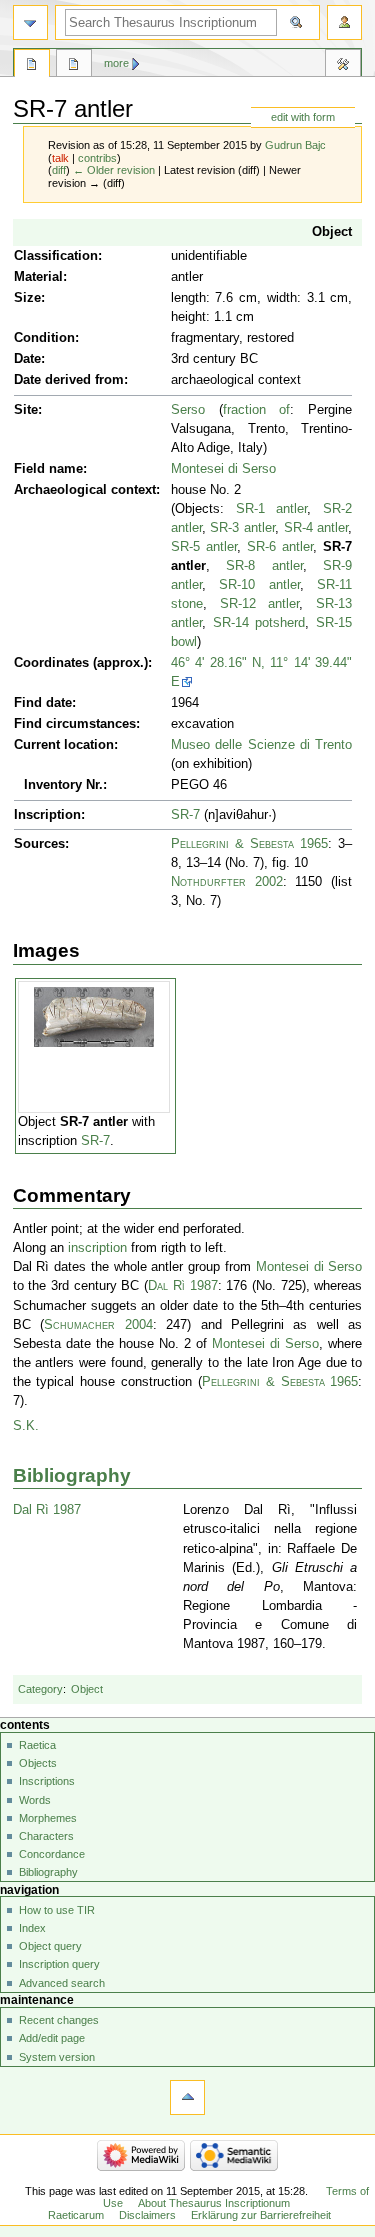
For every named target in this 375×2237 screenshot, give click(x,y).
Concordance (52, 1854)
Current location (64, 745)
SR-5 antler (204, 547)
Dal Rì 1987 (182, 1286)
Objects (38, 1763)
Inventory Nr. (63, 785)
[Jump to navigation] (30, 22)
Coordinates (51, 663)
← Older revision (114, 170)
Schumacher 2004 (98, 1325)
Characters (46, 1836)
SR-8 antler (264, 566)
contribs (97, 158)
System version (57, 2057)
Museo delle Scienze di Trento (262, 745)
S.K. (26, 1426)
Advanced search (62, 1983)
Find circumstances (75, 724)
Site (26, 410)
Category (40, 1689)
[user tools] (344, 22)
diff (59, 170)
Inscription (47, 815)
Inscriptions (47, 1781)
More (116, 63)
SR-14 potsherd (259, 623)
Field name (48, 469)
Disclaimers (147, 2215)
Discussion (74, 66)
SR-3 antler (242, 528)
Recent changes (59, 2020)
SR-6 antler (280, 547)
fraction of (257, 410)
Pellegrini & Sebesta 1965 (249, 844)
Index (32, 1928)
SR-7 (185, 815)
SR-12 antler (260, 604)
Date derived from (69, 380)
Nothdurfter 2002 (227, 882)
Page (32, 66)
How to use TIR (57, 1910)
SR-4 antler (316, 528)
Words (35, 1800)
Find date (43, 703)
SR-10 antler (259, 585)
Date (27, 359)
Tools (343, 66)
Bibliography (72, 1475)
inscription (97, 1248)
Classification (56, 256)
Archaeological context (85, 490)
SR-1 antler (272, 509)
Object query (50, 1946)
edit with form (303, 117)
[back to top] (187, 2097)
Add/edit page (52, 2038)
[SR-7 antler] (94, 1016)
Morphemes (48, 1818)
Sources (39, 844)
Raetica (37, 1745)
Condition (44, 338)
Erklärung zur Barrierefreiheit (261, 2215)
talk (60, 158)
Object (332, 232)
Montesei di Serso (223, 469)
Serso (188, 410)
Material (38, 277)
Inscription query (59, 1964)
